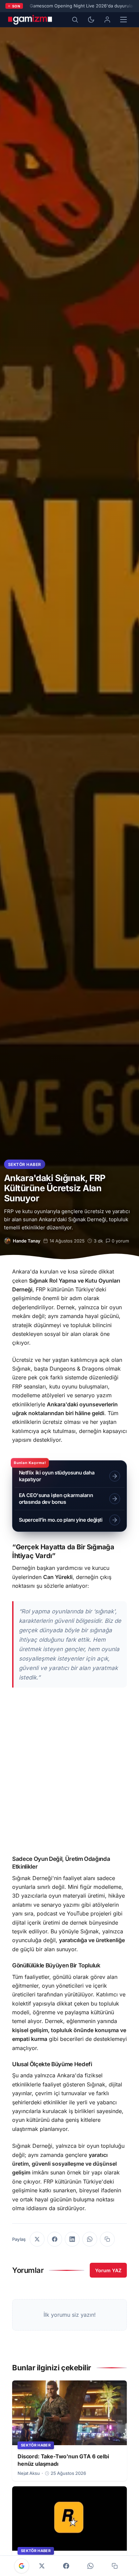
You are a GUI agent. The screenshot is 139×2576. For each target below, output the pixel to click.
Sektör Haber (25, 1164)
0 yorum (120, 1241)
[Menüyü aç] (123, 20)
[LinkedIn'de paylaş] (72, 2239)
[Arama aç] (75, 20)
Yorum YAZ (108, 2270)
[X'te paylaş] (37, 2239)
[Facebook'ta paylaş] (55, 2239)
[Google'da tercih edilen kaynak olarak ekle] (22, 2566)
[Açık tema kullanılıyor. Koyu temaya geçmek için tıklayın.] (91, 20)
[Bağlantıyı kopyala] (107, 2239)
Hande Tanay (27, 1241)
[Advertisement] (69, 1775)
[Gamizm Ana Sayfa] (30, 20)
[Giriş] (107, 20)
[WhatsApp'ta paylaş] (90, 2239)
